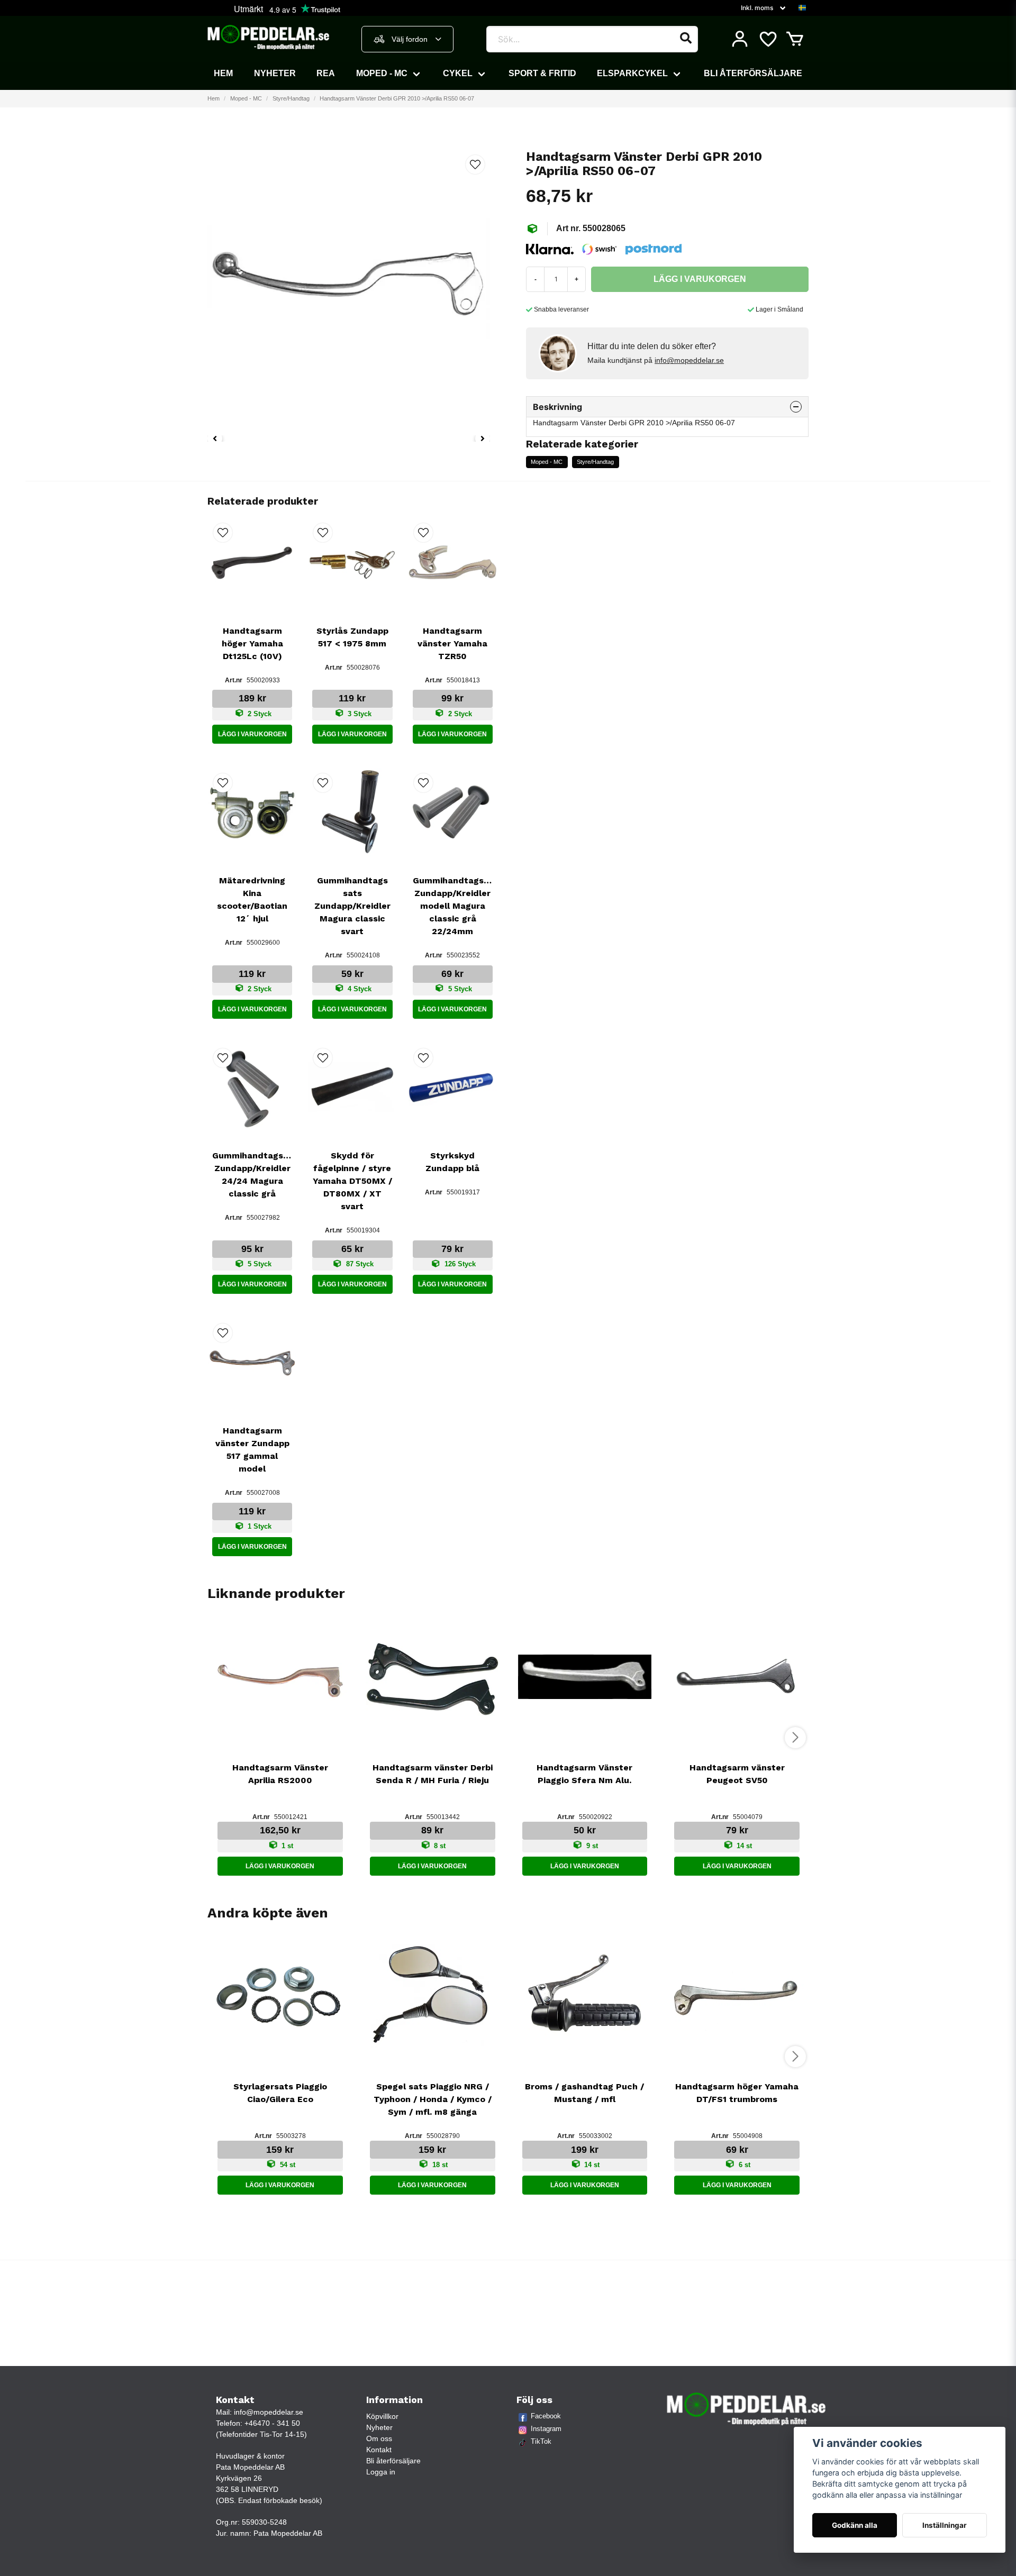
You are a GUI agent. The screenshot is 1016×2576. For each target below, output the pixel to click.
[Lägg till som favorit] (767, 39)
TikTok (541, 2441)
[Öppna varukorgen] (795, 39)
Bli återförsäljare (753, 73)
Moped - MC (382, 73)
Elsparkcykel (632, 73)
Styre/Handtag (291, 98)
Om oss (379, 2438)
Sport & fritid (542, 73)
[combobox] (407, 39)
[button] (802, 8)
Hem (223, 73)
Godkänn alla (855, 2525)
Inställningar (945, 2525)
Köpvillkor (382, 2416)
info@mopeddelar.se (689, 360)
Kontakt (379, 2450)
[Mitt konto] (740, 39)
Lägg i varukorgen (252, 734)
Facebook (546, 2416)
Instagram (546, 2429)
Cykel (458, 73)
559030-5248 (264, 2522)
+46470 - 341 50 (272, 2423)
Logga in (381, 2472)
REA (326, 73)
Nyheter (275, 73)
